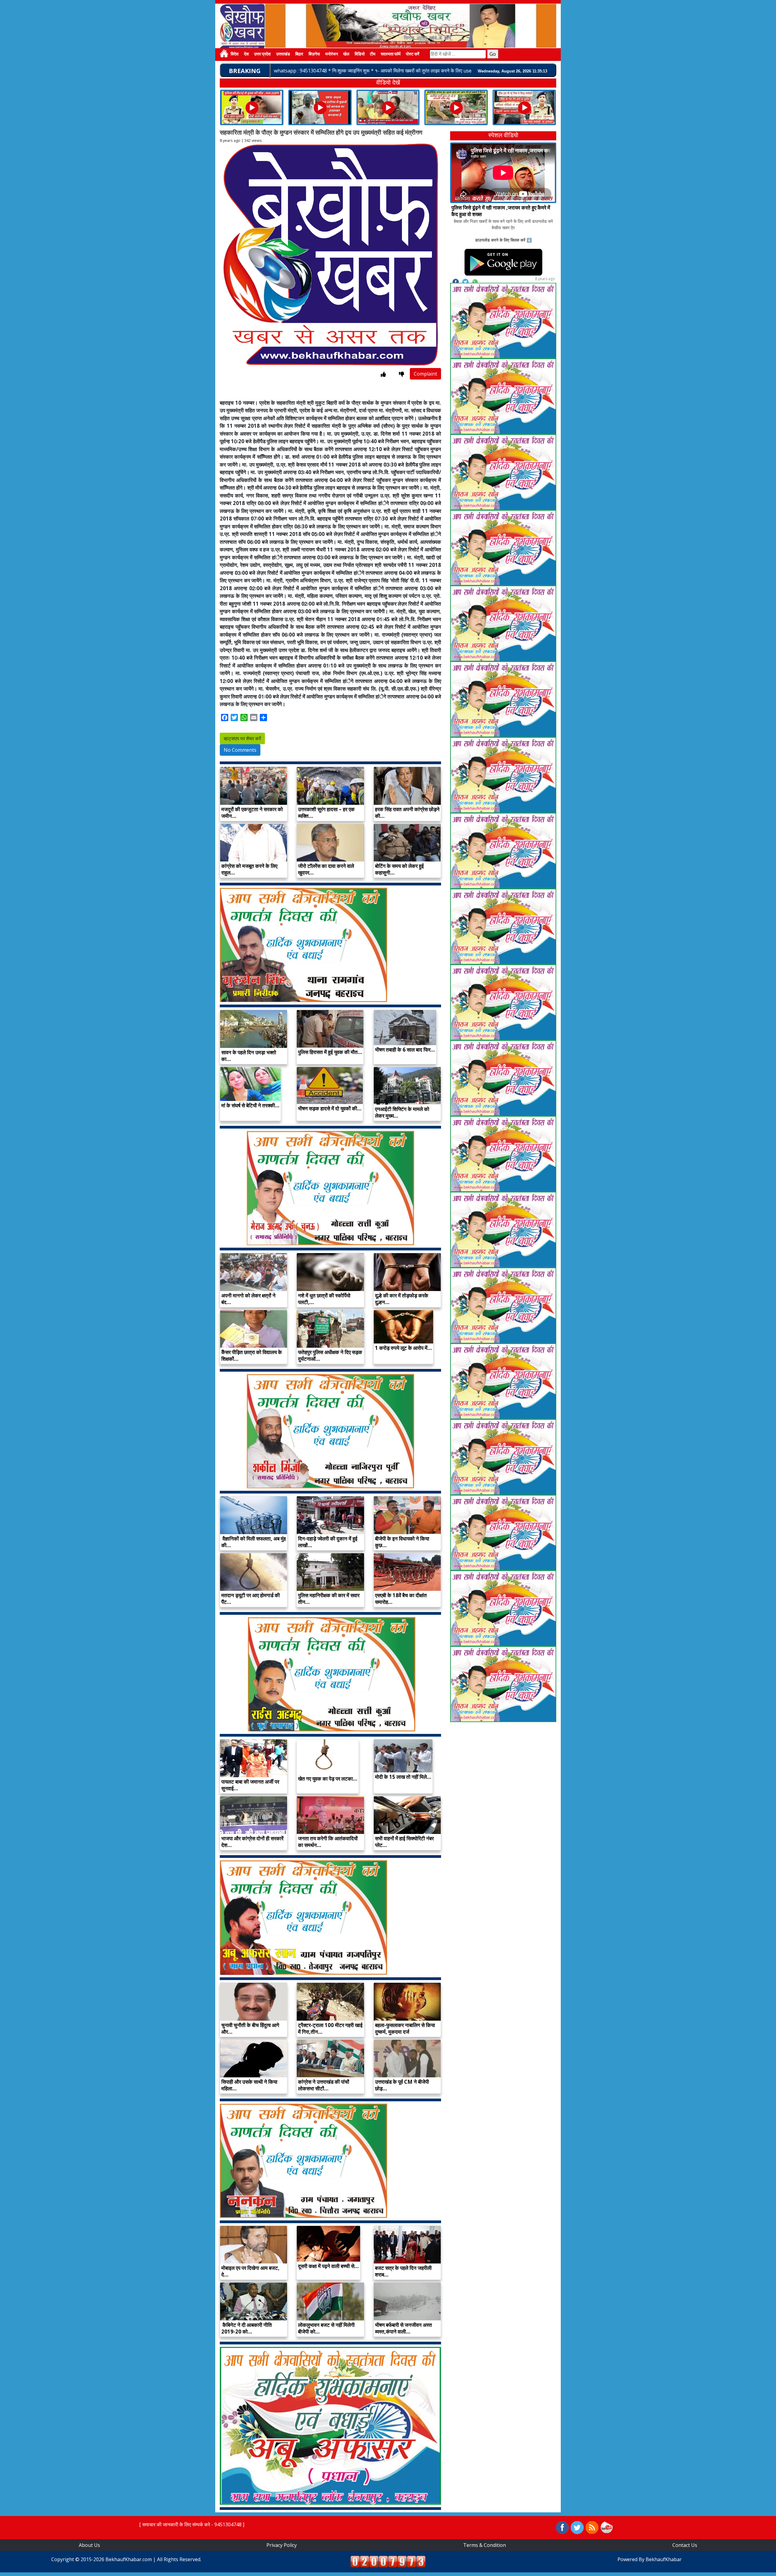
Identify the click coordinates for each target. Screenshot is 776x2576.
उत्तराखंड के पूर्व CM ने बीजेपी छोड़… (402, 2085)
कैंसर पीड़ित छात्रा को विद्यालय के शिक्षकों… (252, 1355)
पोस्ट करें (413, 54)
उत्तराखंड (283, 54)
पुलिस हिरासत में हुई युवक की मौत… (330, 1052)
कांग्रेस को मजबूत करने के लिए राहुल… (249, 869)
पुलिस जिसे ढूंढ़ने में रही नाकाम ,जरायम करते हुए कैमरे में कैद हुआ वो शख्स (501, 211)
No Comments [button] (240, 750)
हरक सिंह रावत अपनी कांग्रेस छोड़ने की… (407, 813)
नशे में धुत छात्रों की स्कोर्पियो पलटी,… (324, 1299)
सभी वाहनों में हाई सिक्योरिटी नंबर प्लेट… (404, 1842)
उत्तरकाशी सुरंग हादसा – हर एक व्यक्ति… (326, 813)
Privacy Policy (282, 2545)
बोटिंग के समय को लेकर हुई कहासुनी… (399, 869)
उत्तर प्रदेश (262, 54)
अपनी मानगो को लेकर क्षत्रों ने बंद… (248, 1299)
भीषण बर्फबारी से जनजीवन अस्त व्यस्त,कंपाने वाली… (403, 2328)
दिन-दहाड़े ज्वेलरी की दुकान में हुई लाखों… (328, 1542)
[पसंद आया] (383, 374)
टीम (373, 54)
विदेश (235, 54)
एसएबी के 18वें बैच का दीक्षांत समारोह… (401, 1599)
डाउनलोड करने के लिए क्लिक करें (500, 240)
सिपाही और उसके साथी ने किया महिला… (249, 2085)
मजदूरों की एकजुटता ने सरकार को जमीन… (252, 813)
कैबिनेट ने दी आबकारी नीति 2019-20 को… (247, 2328)
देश (246, 54)
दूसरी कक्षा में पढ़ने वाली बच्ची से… (328, 2266)
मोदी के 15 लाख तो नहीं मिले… (403, 1777)
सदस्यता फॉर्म (391, 54)
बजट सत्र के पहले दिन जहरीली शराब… (403, 2271)
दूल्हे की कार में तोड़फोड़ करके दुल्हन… (402, 1299)
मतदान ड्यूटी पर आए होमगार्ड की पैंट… (251, 1599)
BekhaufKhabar (664, 2559)
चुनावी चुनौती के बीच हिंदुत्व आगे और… (250, 2028)
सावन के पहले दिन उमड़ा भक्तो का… (249, 1056)
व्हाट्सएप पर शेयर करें (242, 738)
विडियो (360, 54)
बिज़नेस (314, 54)
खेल (346, 54)
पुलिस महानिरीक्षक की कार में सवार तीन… (329, 1599)
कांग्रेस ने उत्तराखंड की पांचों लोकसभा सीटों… (324, 2085)
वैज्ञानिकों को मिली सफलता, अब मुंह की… (254, 1542)
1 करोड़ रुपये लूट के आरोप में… (403, 1348)
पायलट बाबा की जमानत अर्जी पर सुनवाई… (250, 1785)
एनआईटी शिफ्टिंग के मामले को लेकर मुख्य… (402, 1112)
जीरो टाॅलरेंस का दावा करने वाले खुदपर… (326, 869)
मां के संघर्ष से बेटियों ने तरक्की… (250, 1105)
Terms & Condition (485, 2545)
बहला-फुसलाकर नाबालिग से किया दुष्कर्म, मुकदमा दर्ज (405, 2028)
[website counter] (388, 2561)
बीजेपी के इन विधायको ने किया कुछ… (402, 1542)
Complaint (425, 374)
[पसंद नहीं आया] (401, 374)
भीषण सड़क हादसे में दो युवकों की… (330, 1108)
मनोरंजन (332, 54)
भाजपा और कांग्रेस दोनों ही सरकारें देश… (252, 1842)
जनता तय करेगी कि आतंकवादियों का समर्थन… (328, 1842)
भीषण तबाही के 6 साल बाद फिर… (405, 1050)
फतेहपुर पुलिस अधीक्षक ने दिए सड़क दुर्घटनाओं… (330, 1355)
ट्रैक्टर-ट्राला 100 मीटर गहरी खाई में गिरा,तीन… (330, 2028)
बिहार (299, 54)
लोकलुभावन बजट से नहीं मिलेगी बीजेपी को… (326, 2328)
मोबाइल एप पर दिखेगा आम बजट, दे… (250, 2271)
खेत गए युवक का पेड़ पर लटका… (328, 1779)
